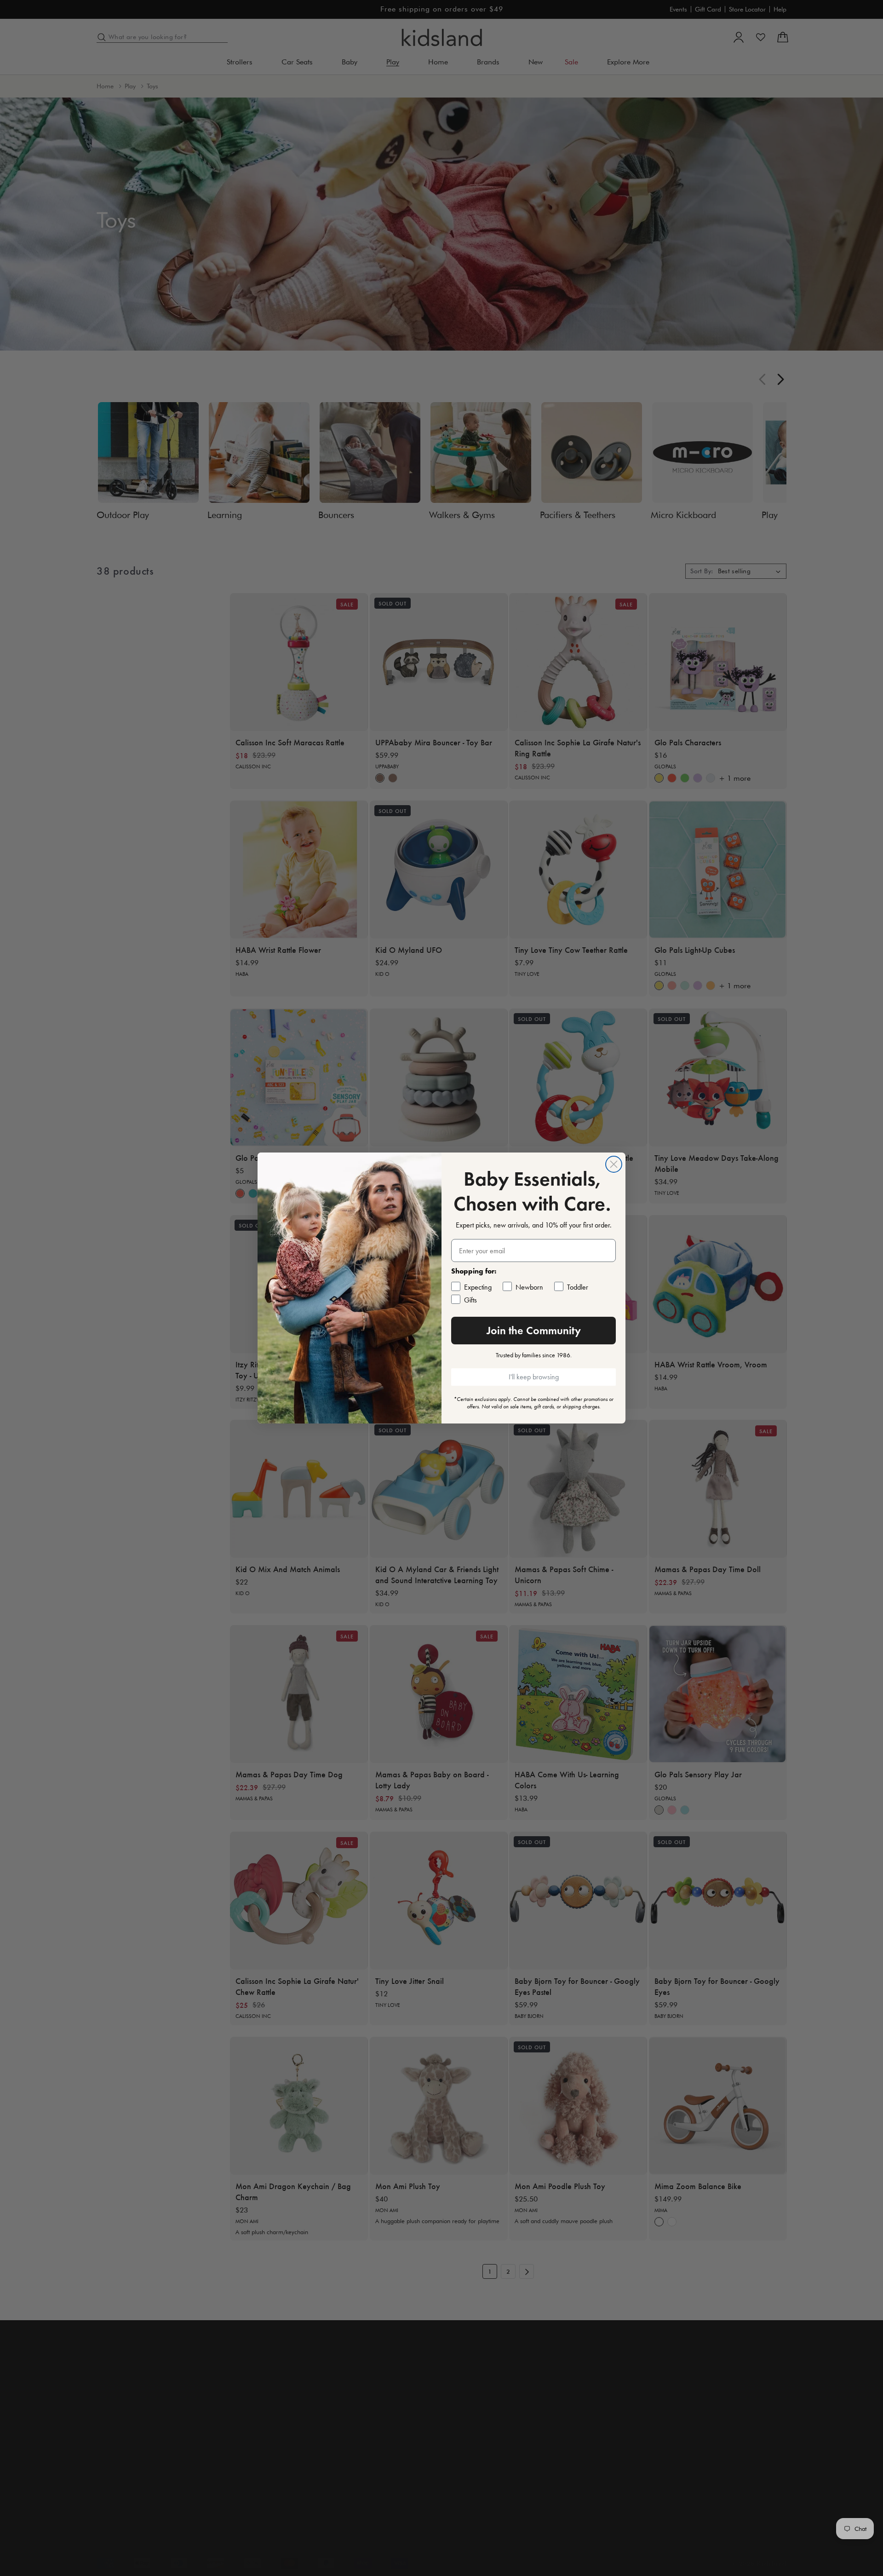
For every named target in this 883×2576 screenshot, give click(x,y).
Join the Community (534, 1330)
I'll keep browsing (534, 1377)
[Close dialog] (614, 1164)
